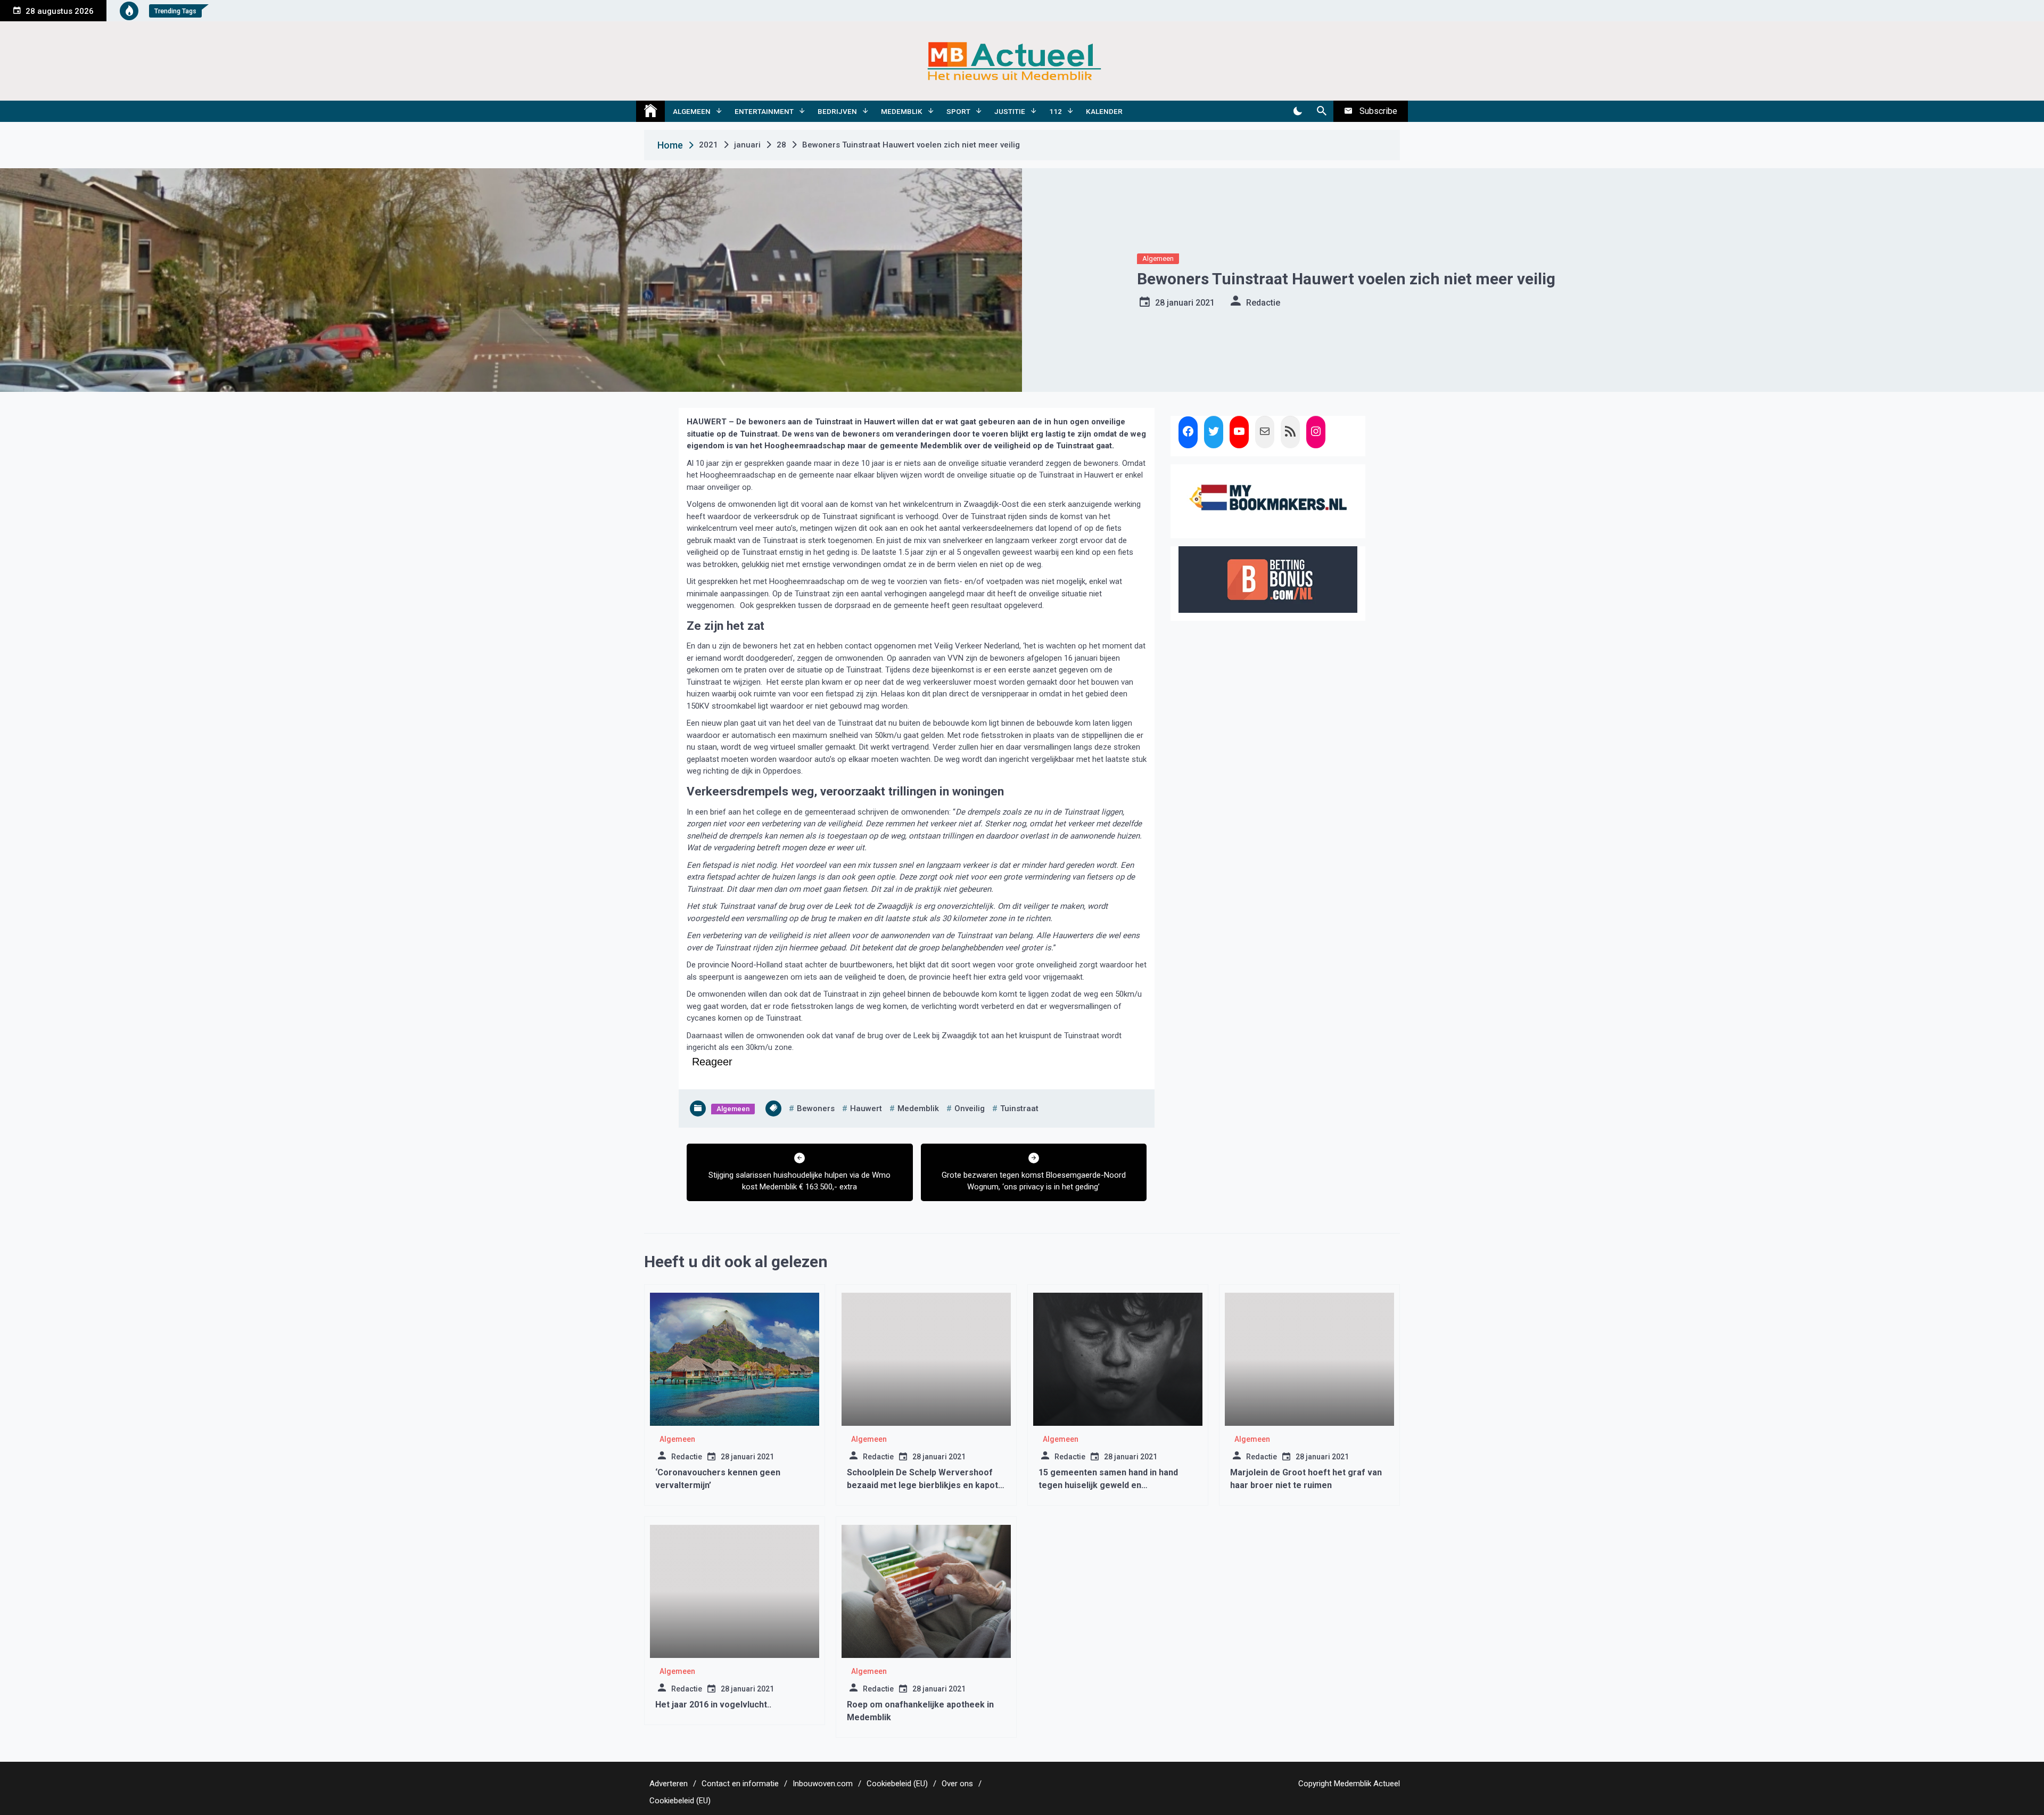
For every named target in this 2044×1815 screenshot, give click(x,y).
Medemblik (902, 111)
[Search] (1321, 111)
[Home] (650, 111)
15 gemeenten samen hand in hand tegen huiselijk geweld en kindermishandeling (1108, 1485)
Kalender (1104, 111)
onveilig (970, 1108)
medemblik (918, 1108)
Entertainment (764, 111)
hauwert (866, 1108)
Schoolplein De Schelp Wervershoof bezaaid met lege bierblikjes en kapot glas (922, 1485)
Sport (958, 111)
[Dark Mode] (1297, 111)
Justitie (1010, 111)
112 (1056, 111)
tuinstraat (1019, 1108)
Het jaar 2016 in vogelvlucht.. (713, 1705)
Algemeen (692, 111)
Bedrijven (837, 111)
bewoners (816, 1108)
